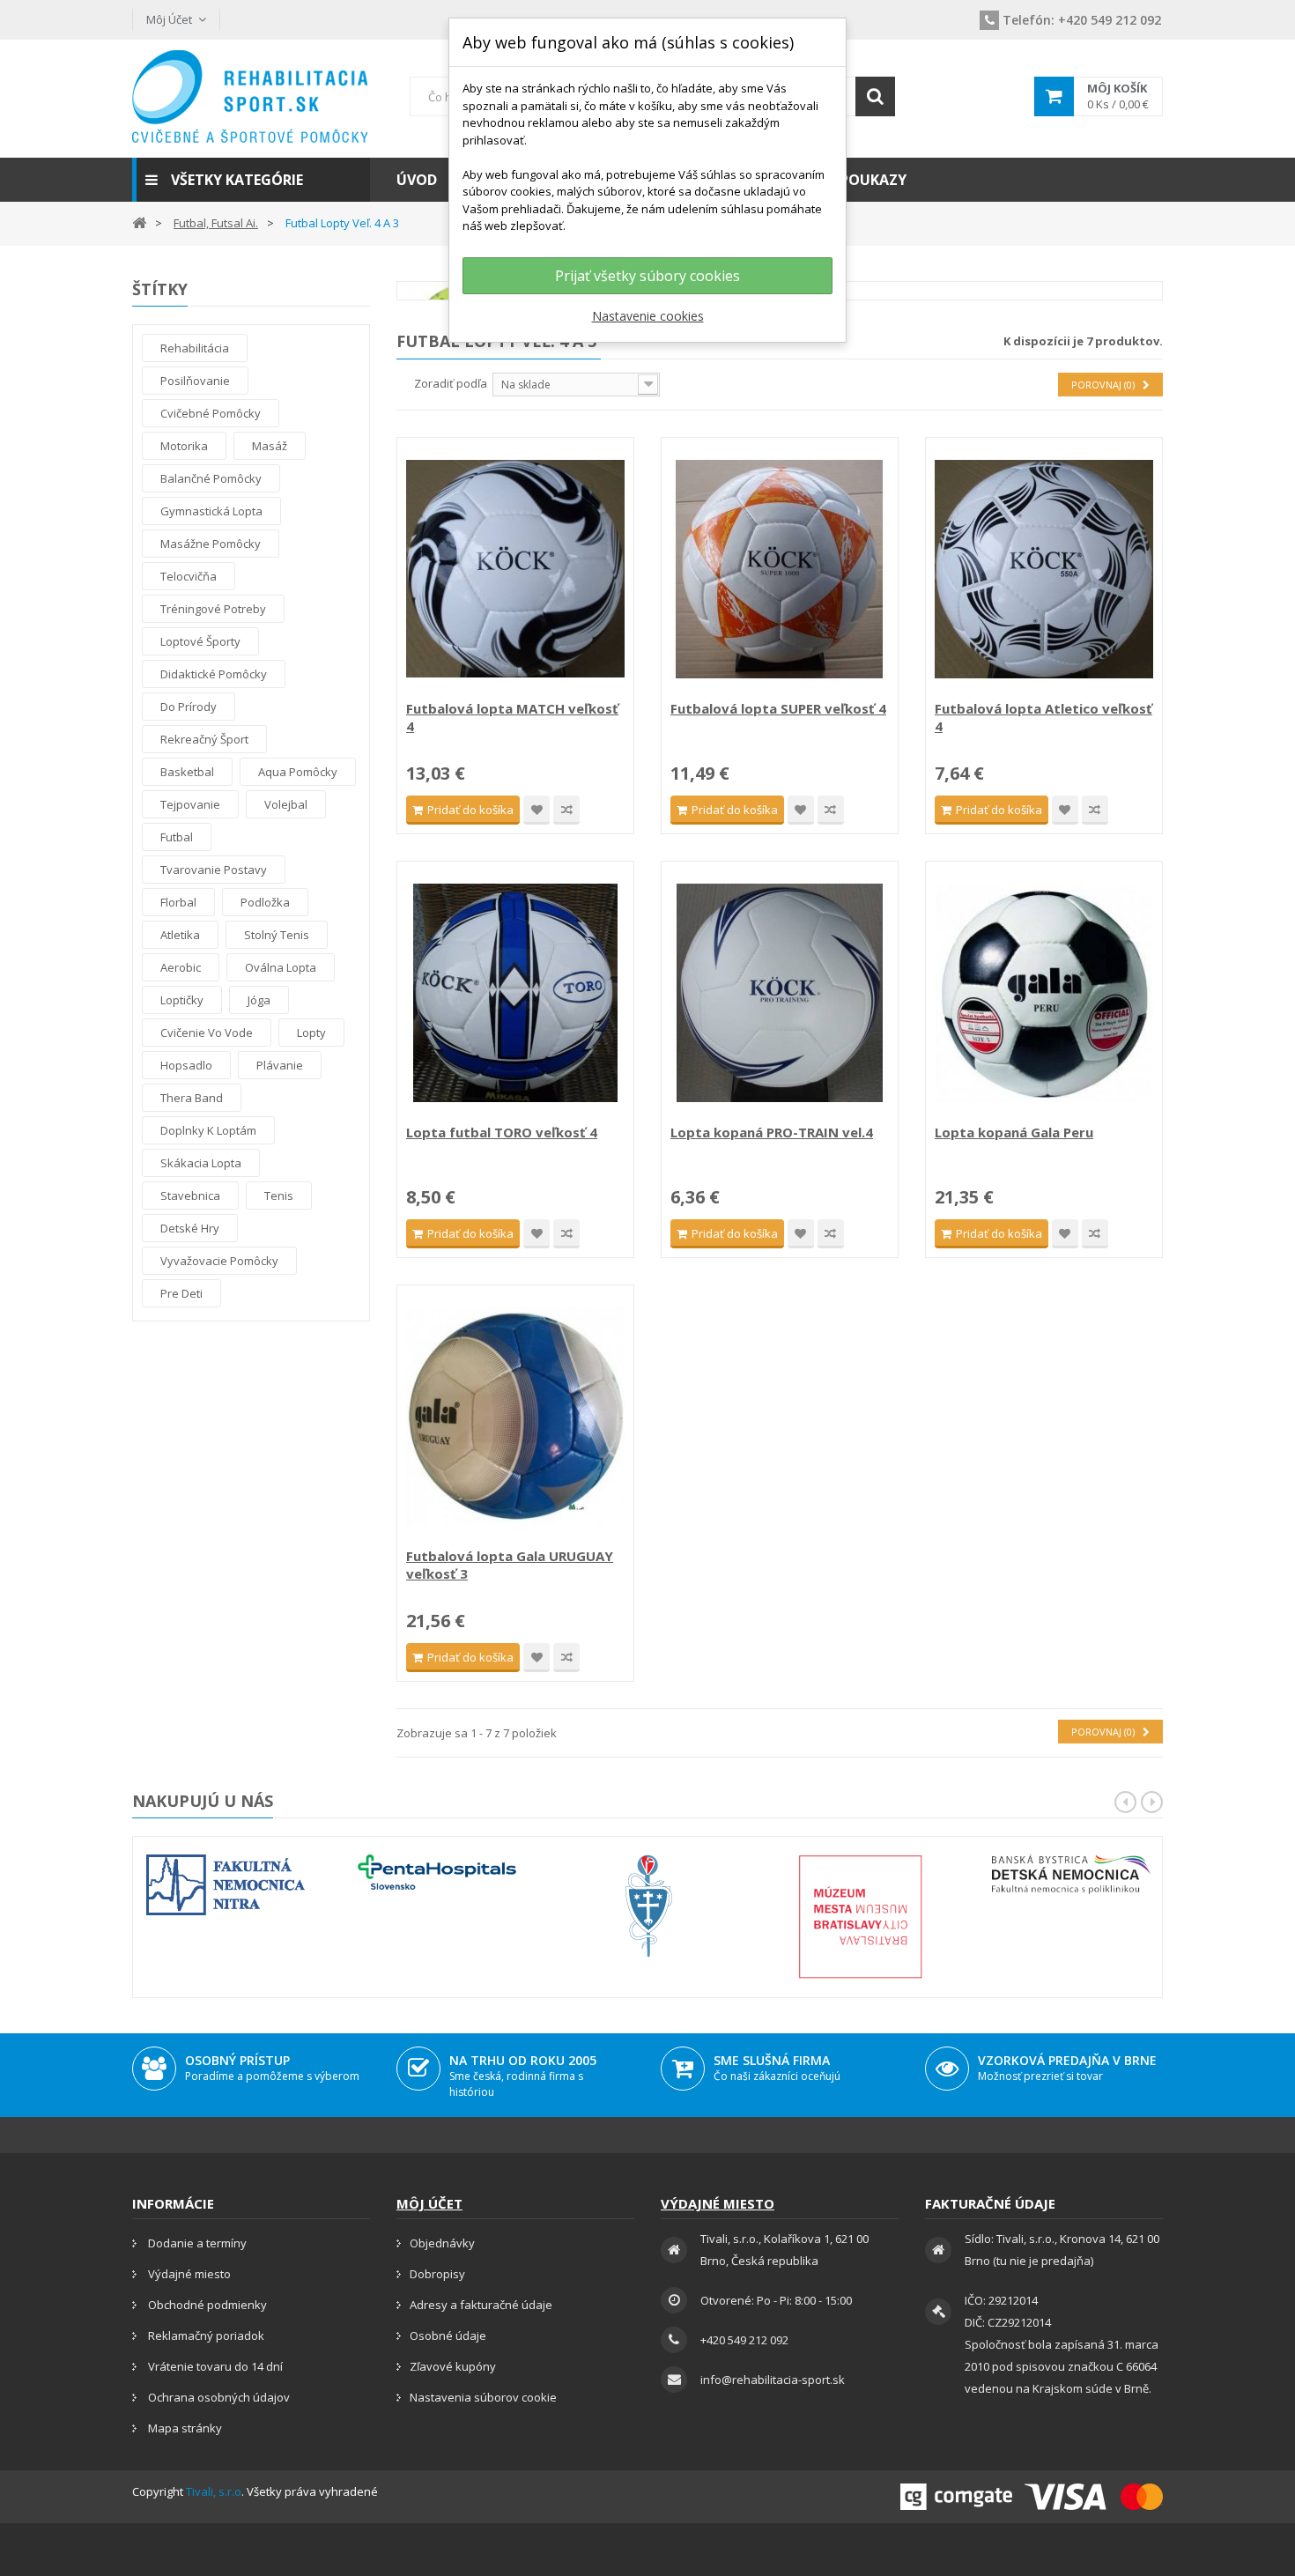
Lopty (311, 1033)
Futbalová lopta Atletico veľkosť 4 (1043, 717)
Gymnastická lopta (211, 511)
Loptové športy (200, 641)
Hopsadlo (186, 1065)
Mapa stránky (184, 2428)
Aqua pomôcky (298, 772)
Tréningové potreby (213, 609)
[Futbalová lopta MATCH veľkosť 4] (515, 569)
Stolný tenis (277, 935)
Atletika (180, 935)
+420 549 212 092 (1082, 20)
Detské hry (190, 1228)
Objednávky (442, 2243)
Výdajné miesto (188, 2274)
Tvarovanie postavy (214, 870)
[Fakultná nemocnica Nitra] (226, 1885)
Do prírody (189, 707)
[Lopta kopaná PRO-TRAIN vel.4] (780, 993)
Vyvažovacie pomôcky (219, 1261)
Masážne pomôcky (211, 544)
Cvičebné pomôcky (211, 413)
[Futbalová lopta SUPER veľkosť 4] (780, 569)
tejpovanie (190, 804)
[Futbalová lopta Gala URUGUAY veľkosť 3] (515, 1417)
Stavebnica (190, 1195)
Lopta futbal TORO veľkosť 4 (502, 1132)
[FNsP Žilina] (648, 1906)
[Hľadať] (875, 96)
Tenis (279, 1195)
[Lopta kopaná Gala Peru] (1044, 993)
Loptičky (182, 1000)
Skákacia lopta (201, 1163)
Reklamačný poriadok (205, 2335)
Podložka (265, 902)
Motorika (184, 446)
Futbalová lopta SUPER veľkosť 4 (778, 708)
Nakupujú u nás (203, 1801)
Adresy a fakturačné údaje (481, 2305)
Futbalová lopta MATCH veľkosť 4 (512, 717)
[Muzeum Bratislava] (860, 1917)
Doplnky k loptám (208, 1130)
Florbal (178, 902)
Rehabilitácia (195, 348)
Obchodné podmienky (206, 2305)
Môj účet (429, 2203)
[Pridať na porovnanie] (566, 810)
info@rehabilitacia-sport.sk (773, 2380)
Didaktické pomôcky (214, 674)
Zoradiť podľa (451, 383)
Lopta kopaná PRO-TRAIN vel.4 (772, 1132)
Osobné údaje (448, 2335)
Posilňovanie (195, 381)
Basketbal (187, 772)
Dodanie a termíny (196, 2243)
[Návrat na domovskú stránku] (139, 222)
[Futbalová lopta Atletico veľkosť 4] (1044, 569)
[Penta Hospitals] (437, 1872)
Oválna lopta (281, 967)
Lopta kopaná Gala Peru (1014, 1132)
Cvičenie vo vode (207, 1033)
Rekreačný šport (204, 739)
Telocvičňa (189, 576)
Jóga (259, 1000)
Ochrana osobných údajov (218, 2397)
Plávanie (280, 1065)
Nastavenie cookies (648, 316)
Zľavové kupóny (453, 2366)
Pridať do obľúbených (536, 810)
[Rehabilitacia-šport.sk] (251, 96)
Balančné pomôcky (211, 478)
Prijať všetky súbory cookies (647, 276)
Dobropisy (437, 2274)
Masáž (270, 446)
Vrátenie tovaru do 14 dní (214, 2366)
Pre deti (181, 1293)
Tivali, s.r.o (214, 2491)
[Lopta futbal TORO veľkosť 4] (515, 993)
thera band (192, 1098)
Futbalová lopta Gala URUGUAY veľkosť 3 (510, 1565)
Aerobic (181, 967)
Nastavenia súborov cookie (483, 2397)
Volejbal (286, 804)
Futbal (177, 837)
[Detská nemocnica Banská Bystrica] (1071, 1874)
